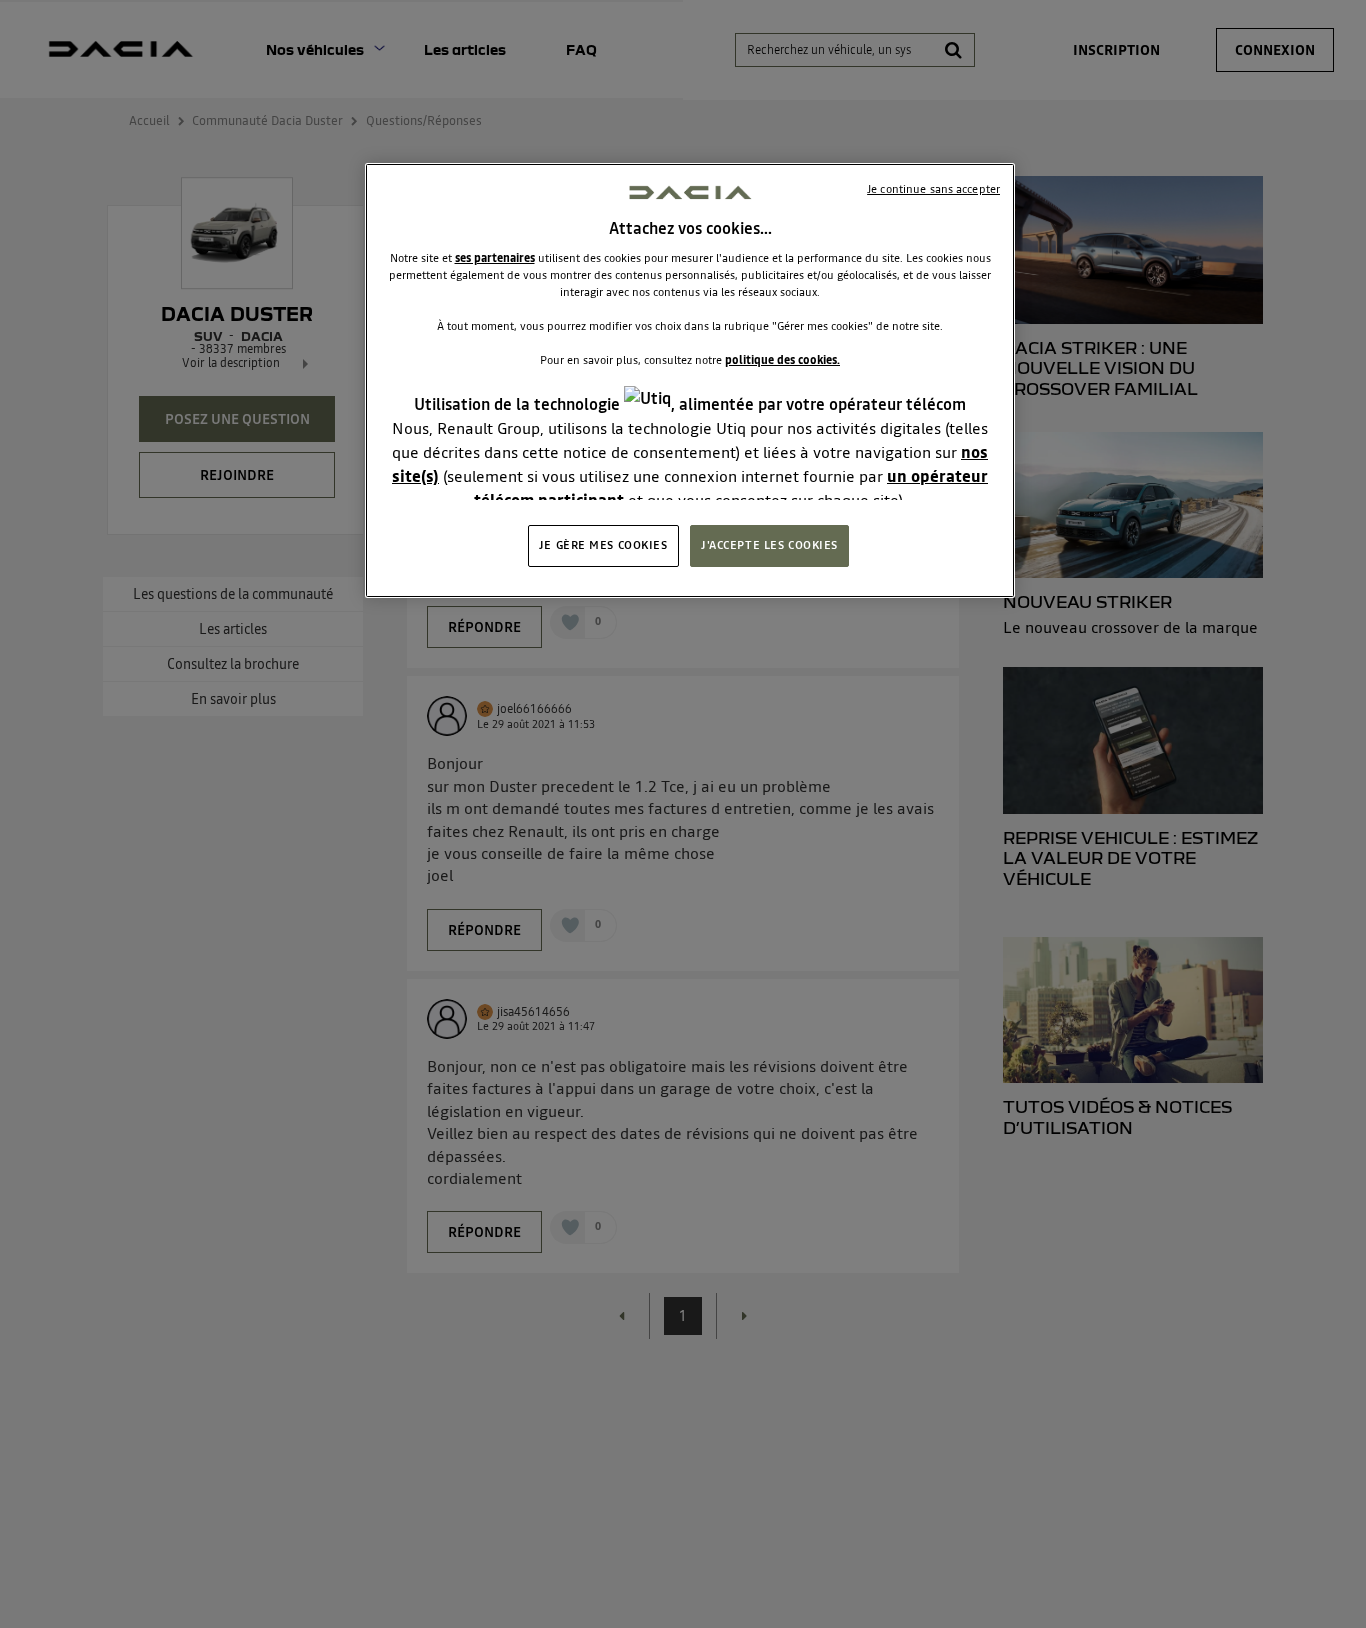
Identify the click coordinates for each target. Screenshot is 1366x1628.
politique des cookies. (782, 360)
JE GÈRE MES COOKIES (603, 545)
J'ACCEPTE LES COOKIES (769, 545)
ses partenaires (495, 258)
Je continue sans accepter (933, 189)
